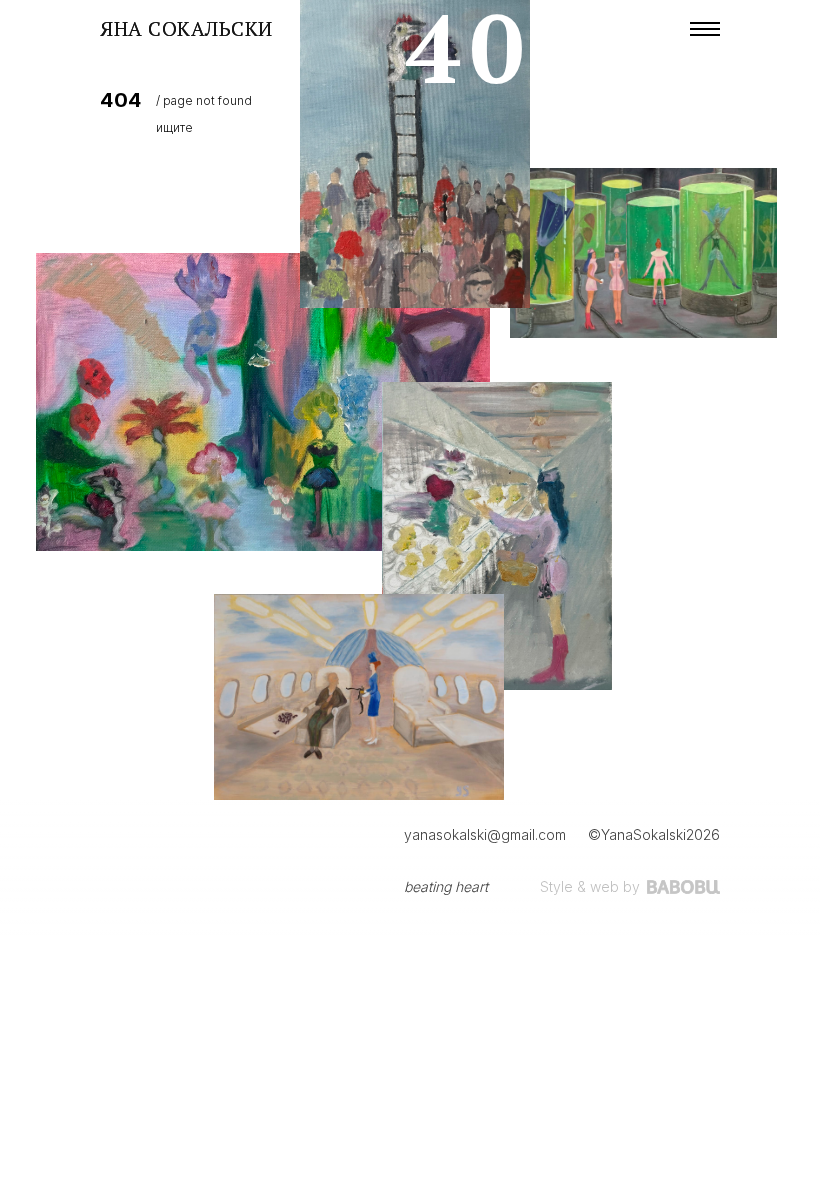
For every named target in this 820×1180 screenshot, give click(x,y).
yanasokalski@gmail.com (485, 834)
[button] (705, 29)
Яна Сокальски (186, 28)
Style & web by (590, 886)
